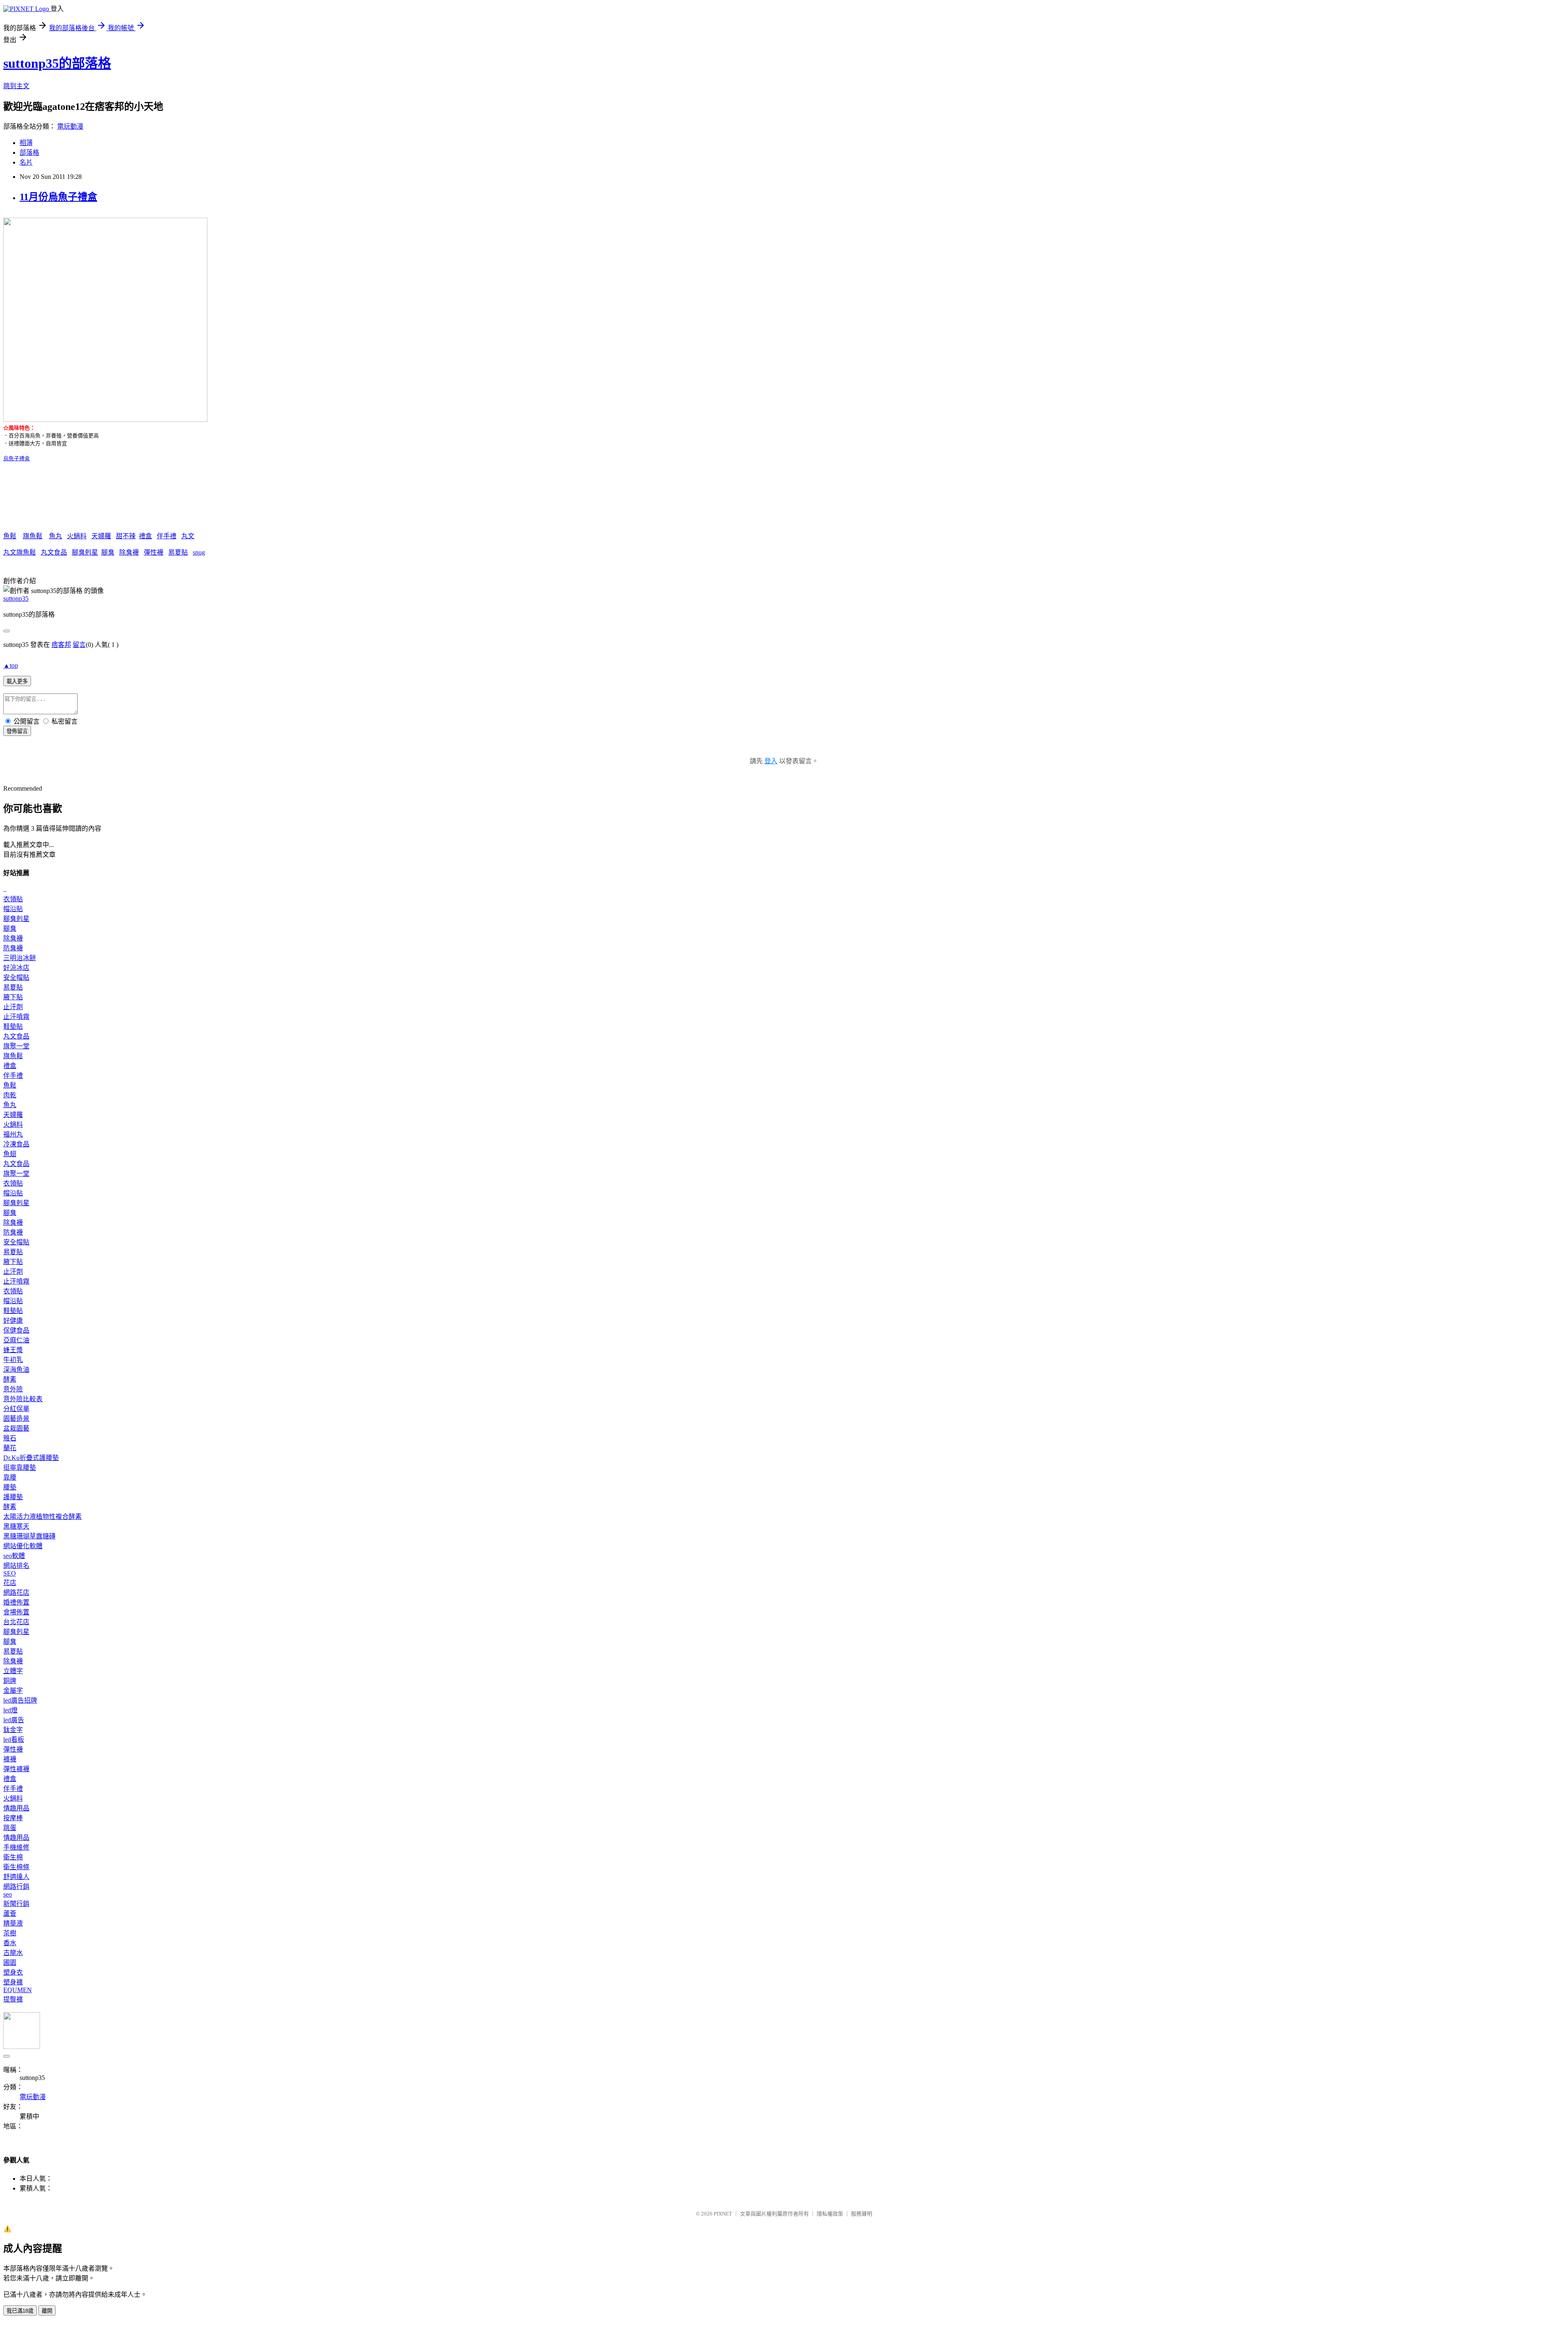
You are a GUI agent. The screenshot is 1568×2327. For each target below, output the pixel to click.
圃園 (10, 1963)
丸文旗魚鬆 (20, 552)
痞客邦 (61, 645)
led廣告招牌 (20, 1700)
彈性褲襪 (16, 1769)
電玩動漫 (70, 126)
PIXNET (723, 2214)
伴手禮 (167, 536)
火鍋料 (77, 536)
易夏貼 (178, 552)
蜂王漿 (13, 1350)
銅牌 (10, 1681)
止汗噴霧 (16, 1017)
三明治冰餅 (20, 958)
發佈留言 (17, 731)
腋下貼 (13, 997)
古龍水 (13, 1953)
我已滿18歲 (20, 2311)
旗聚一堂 (16, 1046)
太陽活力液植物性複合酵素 (42, 1517)
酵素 (10, 1379)
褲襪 (10, 1759)
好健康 (13, 1321)
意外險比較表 (23, 1399)
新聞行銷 (16, 1904)
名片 (26, 162)
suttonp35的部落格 (57, 63)
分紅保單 (16, 1409)
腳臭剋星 (85, 552)
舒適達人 (16, 1877)
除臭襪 (129, 552)
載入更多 (17, 681)
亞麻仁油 (16, 1340)
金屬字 (13, 1691)
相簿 (26, 143)
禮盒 (145, 536)
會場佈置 (16, 1612)
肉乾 (10, 1095)
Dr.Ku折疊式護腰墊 (31, 1458)
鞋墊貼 (13, 1026)
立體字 (13, 1671)
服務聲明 (862, 2214)
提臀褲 (13, 1999)
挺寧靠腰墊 (20, 1468)
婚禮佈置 (16, 1602)
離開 (47, 2311)
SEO (10, 1573)
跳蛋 (10, 1828)
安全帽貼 (16, 977)
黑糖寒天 (16, 1526)
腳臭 (108, 552)
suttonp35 (16, 598)
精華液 (13, 1923)
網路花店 (16, 1593)
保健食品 (16, 1330)
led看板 (14, 1740)
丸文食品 (54, 552)
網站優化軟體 (23, 1546)
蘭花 (10, 1448)
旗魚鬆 (33, 536)
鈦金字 (13, 1730)
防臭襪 (13, 948)
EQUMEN (18, 1990)
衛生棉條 (16, 1867)
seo (8, 1894)
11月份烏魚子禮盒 (58, 197)
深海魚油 (16, 1370)
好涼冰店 (16, 968)
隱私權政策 (830, 2214)
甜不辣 (126, 536)
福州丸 (13, 1134)
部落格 (29, 153)
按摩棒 (13, 1818)
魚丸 (56, 536)
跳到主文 (16, 86)
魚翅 (10, 1154)
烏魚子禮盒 (17, 458)
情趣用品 (16, 1808)
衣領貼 (13, 899)
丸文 (188, 536)
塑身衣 (13, 1972)
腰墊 (10, 1487)
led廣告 (14, 1720)
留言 (79, 645)
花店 (10, 1583)
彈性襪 (154, 552)
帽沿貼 (13, 909)
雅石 (10, 1438)
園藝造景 (16, 1419)
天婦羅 (101, 536)
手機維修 (16, 1847)
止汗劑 (13, 1007)
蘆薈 (10, 1914)
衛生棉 (13, 1857)
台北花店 (16, 1622)
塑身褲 (13, 1982)
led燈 (10, 1710)
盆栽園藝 (16, 1428)
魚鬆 (10, 536)
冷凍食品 (16, 1144)
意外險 (13, 1389)
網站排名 (16, 1566)
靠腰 (10, 1477)
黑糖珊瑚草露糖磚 (29, 1536)
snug (199, 552)
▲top (11, 665)
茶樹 (10, 1933)
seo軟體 (14, 1556)
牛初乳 (13, 1360)
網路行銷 (16, 1887)
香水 (10, 1943)
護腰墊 (13, 1497)
